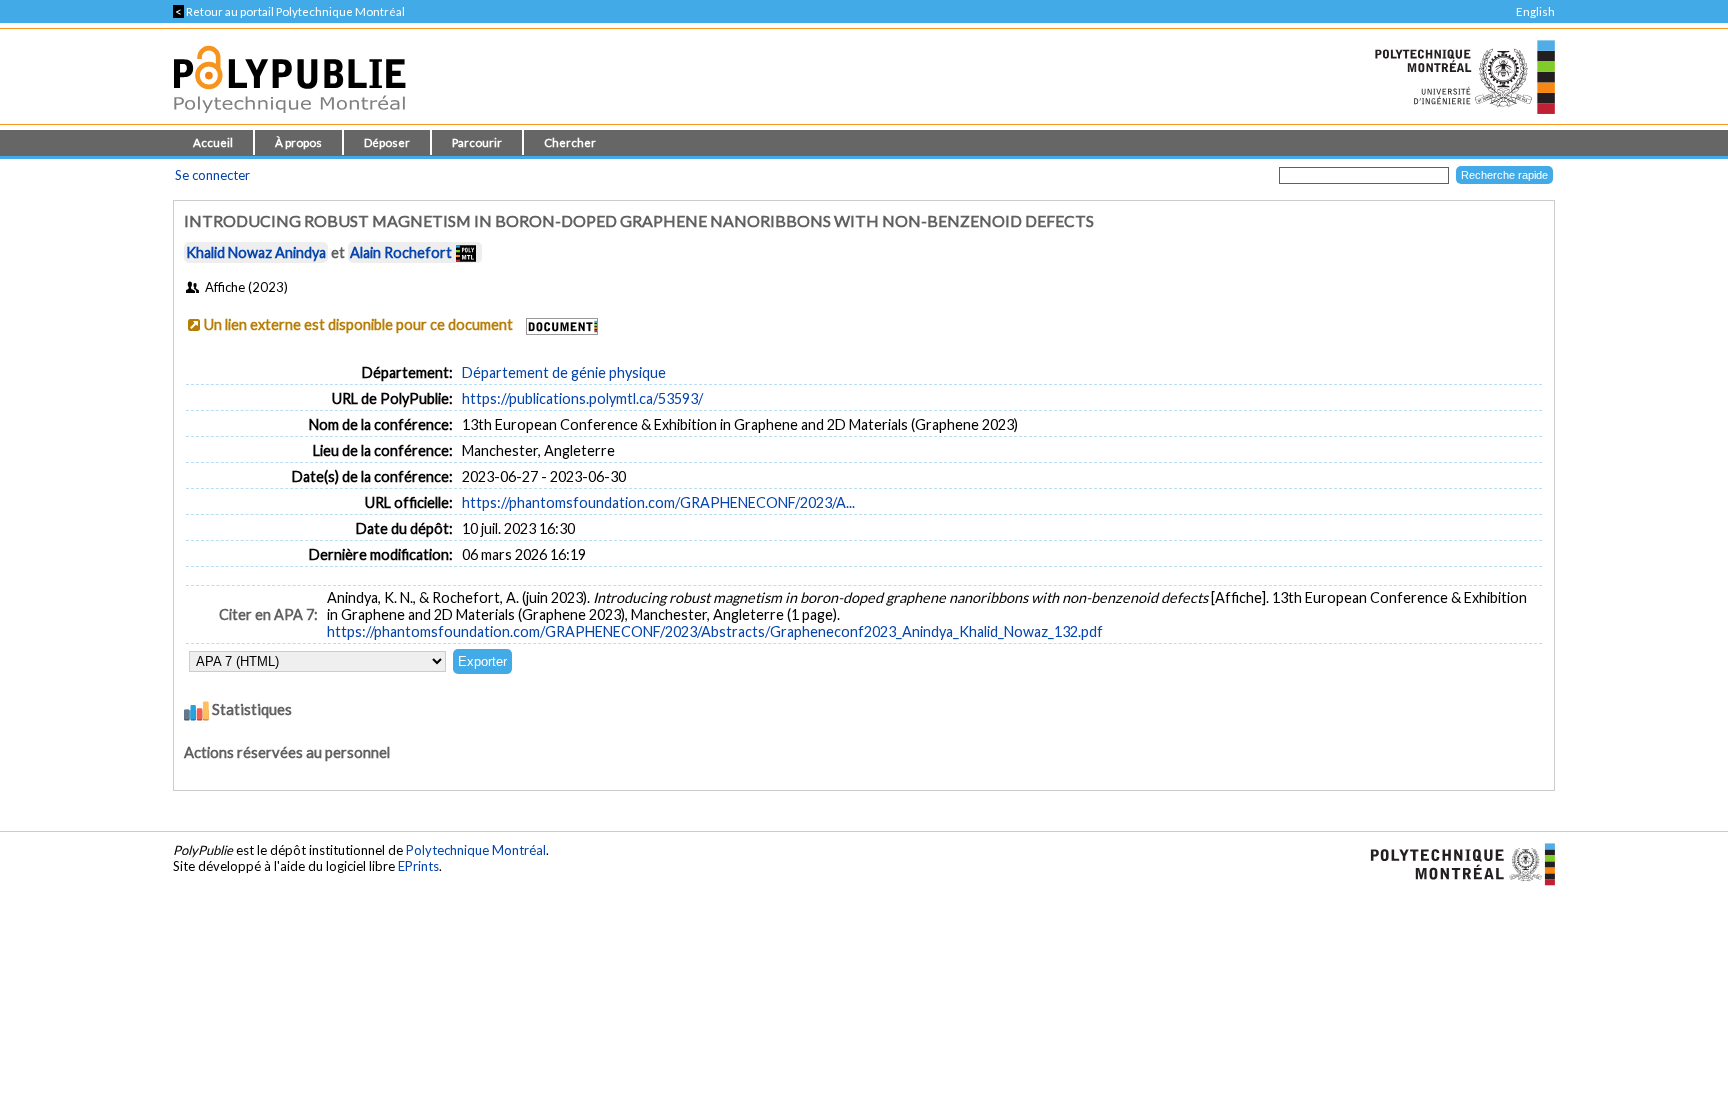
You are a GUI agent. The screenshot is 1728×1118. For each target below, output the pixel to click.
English (1535, 11)
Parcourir (477, 142)
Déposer (387, 142)
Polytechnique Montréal (476, 850)
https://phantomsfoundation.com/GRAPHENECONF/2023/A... (658, 502)
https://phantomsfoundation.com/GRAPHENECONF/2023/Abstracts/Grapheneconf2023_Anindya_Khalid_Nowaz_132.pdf (715, 631)
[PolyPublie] (289, 118)
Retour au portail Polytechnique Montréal (289, 11)
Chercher (570, 142)
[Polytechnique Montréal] (1454, 863)
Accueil (213, 142)
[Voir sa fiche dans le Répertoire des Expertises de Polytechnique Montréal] (466, 252)
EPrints (418, 866)
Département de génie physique (564, 372)
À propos (298, 142)
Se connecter (212, 175)
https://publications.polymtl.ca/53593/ (582, 398)
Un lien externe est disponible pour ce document (358, 324)
